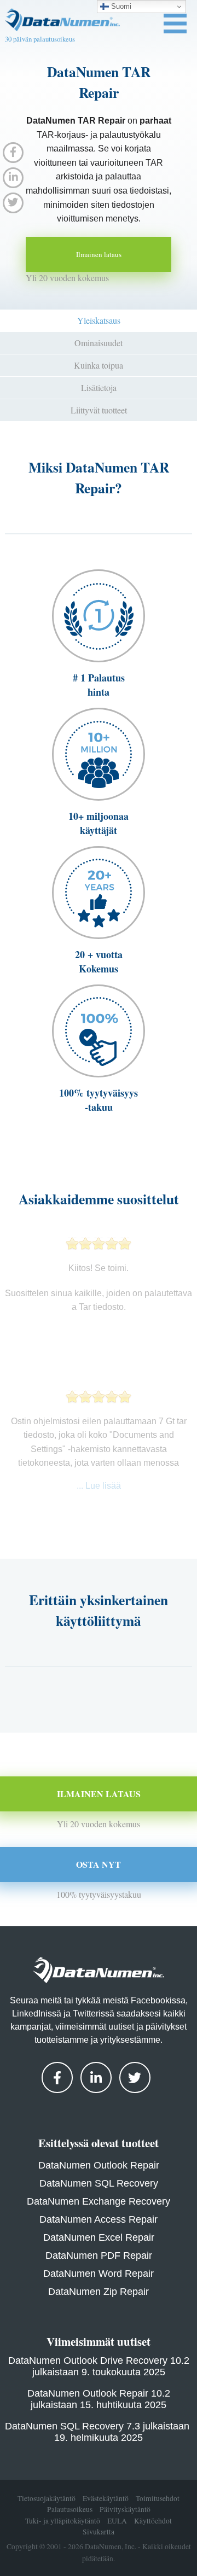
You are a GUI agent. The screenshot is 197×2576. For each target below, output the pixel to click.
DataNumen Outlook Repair (99, 2165)
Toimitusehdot (158, 2498)
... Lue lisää (99, 1486)
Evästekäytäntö (106, 2498)
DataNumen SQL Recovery (99, 2183)
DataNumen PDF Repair (99, 2256)
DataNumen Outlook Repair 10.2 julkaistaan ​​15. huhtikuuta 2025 (99, 2399)
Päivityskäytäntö (125, 2510)
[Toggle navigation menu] (175, 24)
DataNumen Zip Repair (99, 2292)
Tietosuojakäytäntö (47, 2498)
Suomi (120, 6)
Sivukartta (99, 2532)
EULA (117, 2521)
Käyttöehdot (153, 2521)
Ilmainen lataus (99, 254)
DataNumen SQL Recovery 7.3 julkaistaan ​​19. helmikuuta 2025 (99, 2432)
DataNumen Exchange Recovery (99, 2201)
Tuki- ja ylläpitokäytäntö (63, 2521)
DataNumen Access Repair (99, 2219)
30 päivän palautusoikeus (40, 39)
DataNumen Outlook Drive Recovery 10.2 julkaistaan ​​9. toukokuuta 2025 (99, 2366)
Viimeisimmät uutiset (99, 2341)
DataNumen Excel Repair (99, 2237)
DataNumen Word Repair (99, 2274)
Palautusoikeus (70, 2510)
